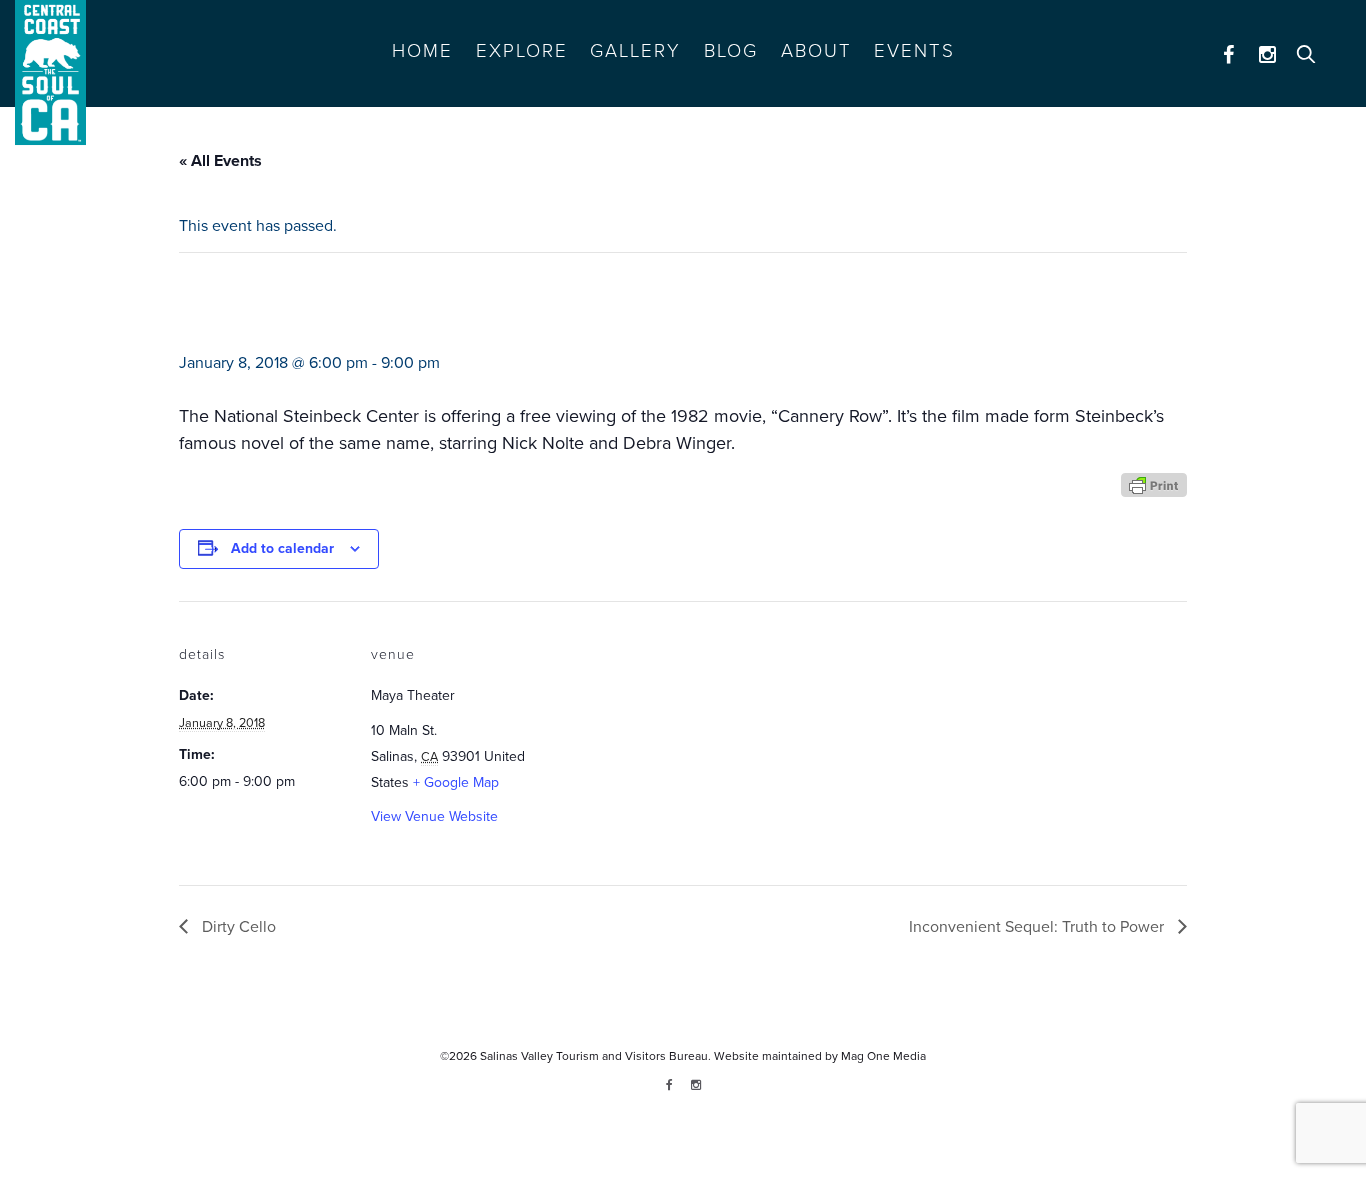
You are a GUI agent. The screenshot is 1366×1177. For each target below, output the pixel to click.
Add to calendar (282, 548)
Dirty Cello (237, 927)
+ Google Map (456, 782)
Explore (522, 51)
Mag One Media (883, 1056)
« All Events (220, 161)
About (816, 51)
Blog (731, 51)
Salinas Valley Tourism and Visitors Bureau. (594, 1056)
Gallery (635, 51)
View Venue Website (434, 816)
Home (422, 51)
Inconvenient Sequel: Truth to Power (1038, 927)
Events (914, 51)
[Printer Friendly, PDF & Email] (1154, 483)
